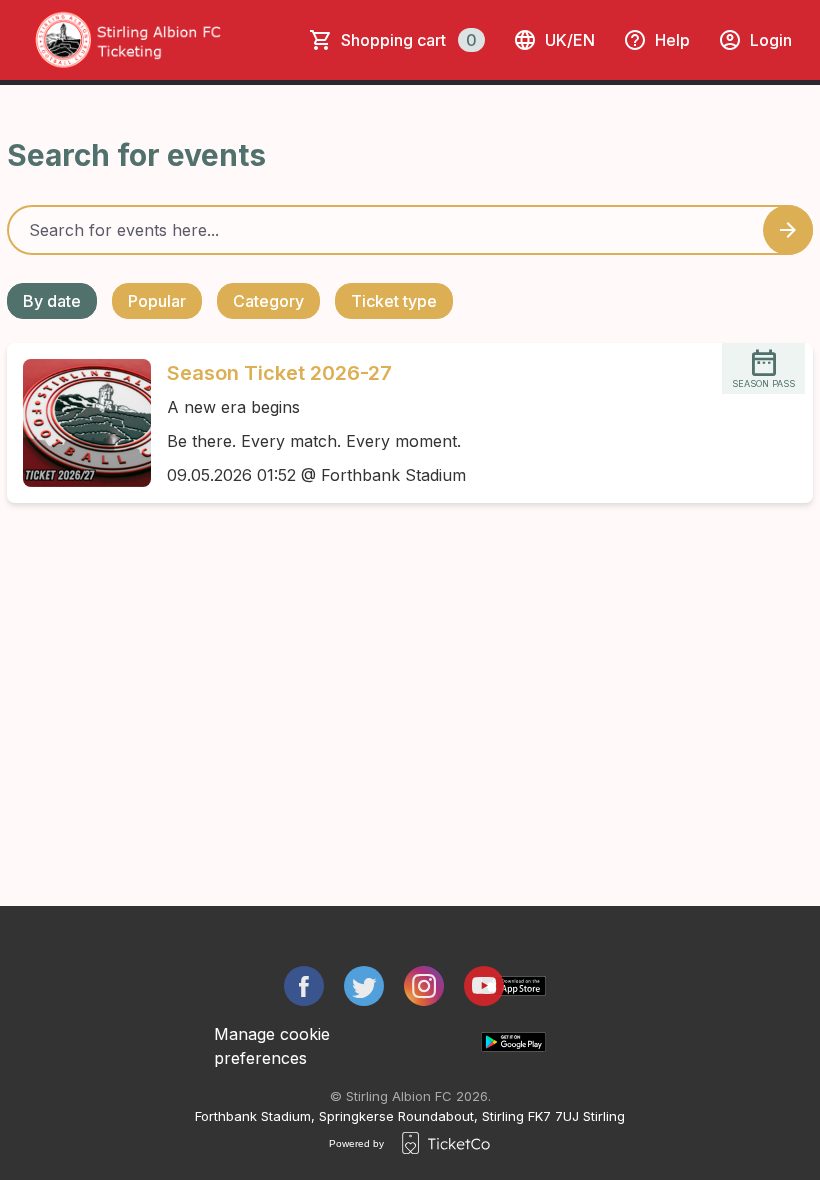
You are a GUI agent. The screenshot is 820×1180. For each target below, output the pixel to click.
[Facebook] (304, 986)
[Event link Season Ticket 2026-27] (79, 423)
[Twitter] (364, 986)
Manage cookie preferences (272, 1046)
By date (52, 301)
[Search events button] (788, 230)
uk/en (570, 40)
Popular (157, 301)
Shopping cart (409, 40)
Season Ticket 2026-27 (279, 373)
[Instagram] (424, 986)
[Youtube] (484, 986)
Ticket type (394, 301)
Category (268, 301)
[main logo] (165, 40)
